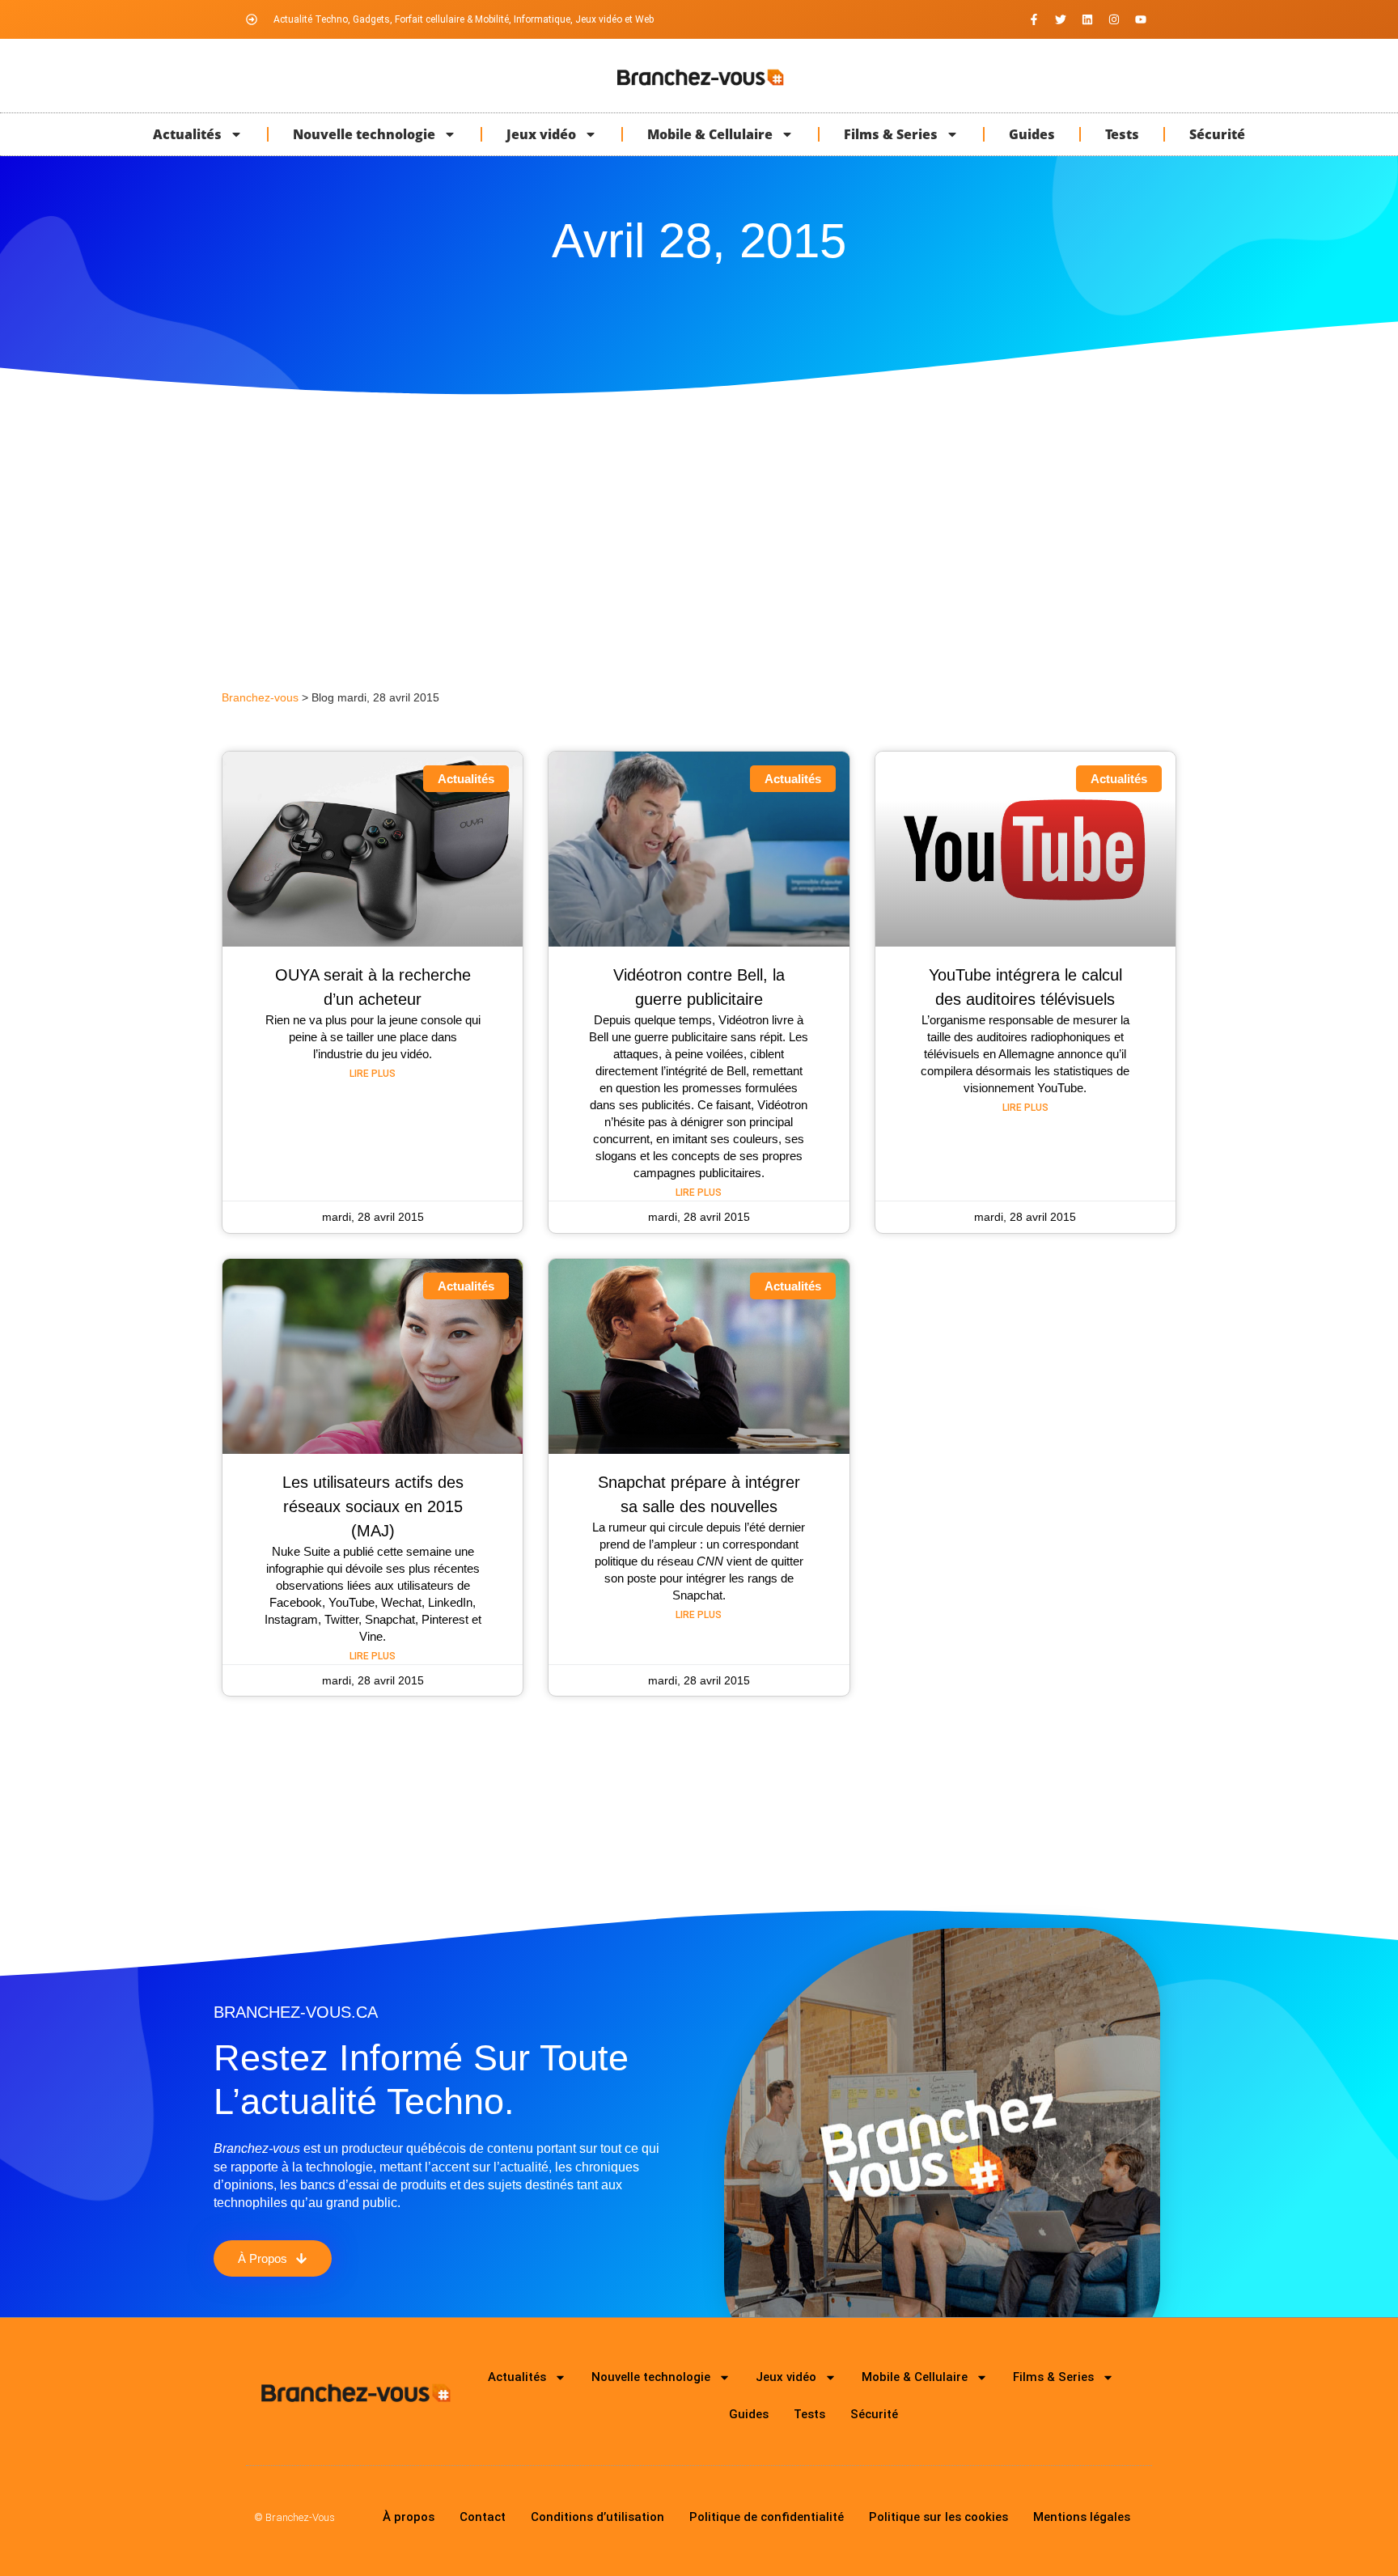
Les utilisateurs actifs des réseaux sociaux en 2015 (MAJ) (373, 1506)
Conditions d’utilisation (597, 2517)
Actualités (187, 134)
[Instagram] (1114, 19)
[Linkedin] (1087, 19)
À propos (409, 2517)
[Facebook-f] (1034, 19)
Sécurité (1217, 134)
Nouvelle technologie (364, 134)
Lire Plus (373, 1074)
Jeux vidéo (541, 134)
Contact (483, 2517)
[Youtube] (1141, 19)
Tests (1122, 134)
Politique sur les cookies (938, 2517)
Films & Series (891, 134)
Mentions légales (1082, 2517)
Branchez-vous (260, 698)
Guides (1032, 134)
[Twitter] (1061, 19)
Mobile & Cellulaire (710, 134)
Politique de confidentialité (767, 2517)
